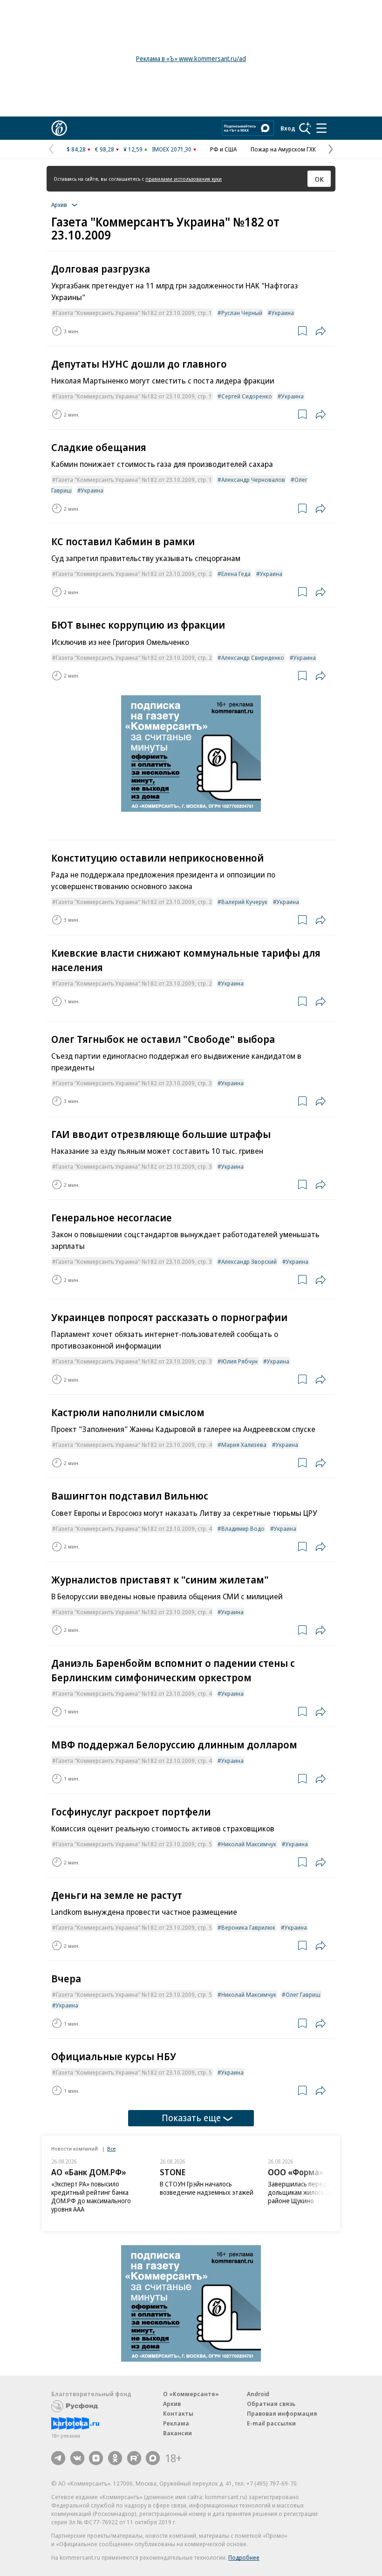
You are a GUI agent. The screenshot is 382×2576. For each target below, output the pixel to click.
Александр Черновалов (253, 480)
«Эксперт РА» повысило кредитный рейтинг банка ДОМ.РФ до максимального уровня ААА (91, 2196)
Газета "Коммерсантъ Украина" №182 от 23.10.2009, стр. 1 (134, 313)
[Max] (153, 2458)
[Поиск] (305, 128)
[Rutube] (134, 2458)
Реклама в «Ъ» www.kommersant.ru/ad (191, 58)
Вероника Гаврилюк (248, 1927)
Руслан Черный (242, 313)
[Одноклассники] (115, 2458)
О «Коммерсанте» (191, 2394)
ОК (319, 179)
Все (111, 2148)
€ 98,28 (105, 149)
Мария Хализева (244, 1445)
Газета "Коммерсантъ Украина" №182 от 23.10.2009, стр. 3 (134, 1083)
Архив (172, 2404)
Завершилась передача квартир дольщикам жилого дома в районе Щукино (315, 2192)
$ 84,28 (76, 149)
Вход (288, 128)
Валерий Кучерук (244, 902)
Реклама (176, 2423)
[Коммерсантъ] (59, 128)
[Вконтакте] (77, 2458)
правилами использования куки (184, 179)
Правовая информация (282, 2413)
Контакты (178, 2413)
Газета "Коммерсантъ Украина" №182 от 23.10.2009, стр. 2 (134, 574)
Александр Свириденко (253, 658)
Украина (283, 313)
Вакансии (177, 2433)
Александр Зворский (249, 1261)
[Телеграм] (58, 2458)
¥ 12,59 (133, 149)
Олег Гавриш (303, 1994)
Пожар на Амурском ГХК (283, 149)
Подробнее (244, 2557)
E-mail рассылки (271, 2423)
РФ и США (223, 149)
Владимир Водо (243, 1528)
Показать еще (191, 2118)
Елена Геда (236, 574)
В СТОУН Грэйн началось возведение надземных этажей (207, 2188)
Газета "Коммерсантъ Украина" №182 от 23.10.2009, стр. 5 (134, 1844)
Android (258, 2394)
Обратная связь (271, 2404)
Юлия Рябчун (239, 1361)
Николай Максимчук (249, 1844)
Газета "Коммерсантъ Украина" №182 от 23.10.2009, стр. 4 (134, 1445)
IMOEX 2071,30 (172, 149)
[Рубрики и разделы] (321, 128)
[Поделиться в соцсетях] (321, 331)
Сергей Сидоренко (247, 396)
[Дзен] (96, 2458)
